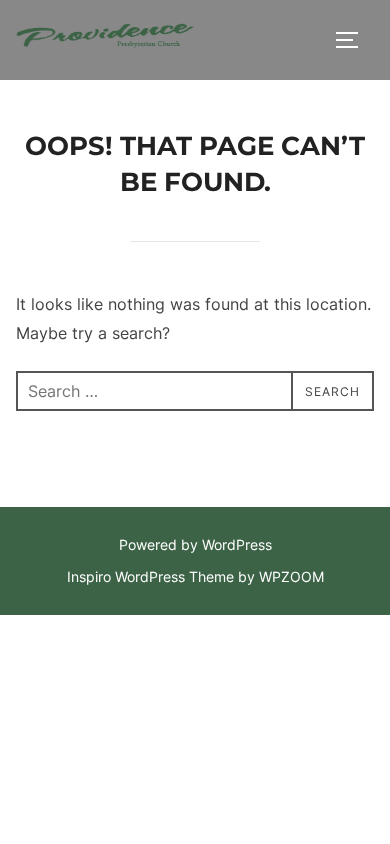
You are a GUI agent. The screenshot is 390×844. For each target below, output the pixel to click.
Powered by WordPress (195, 544)
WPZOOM (291, 576)
